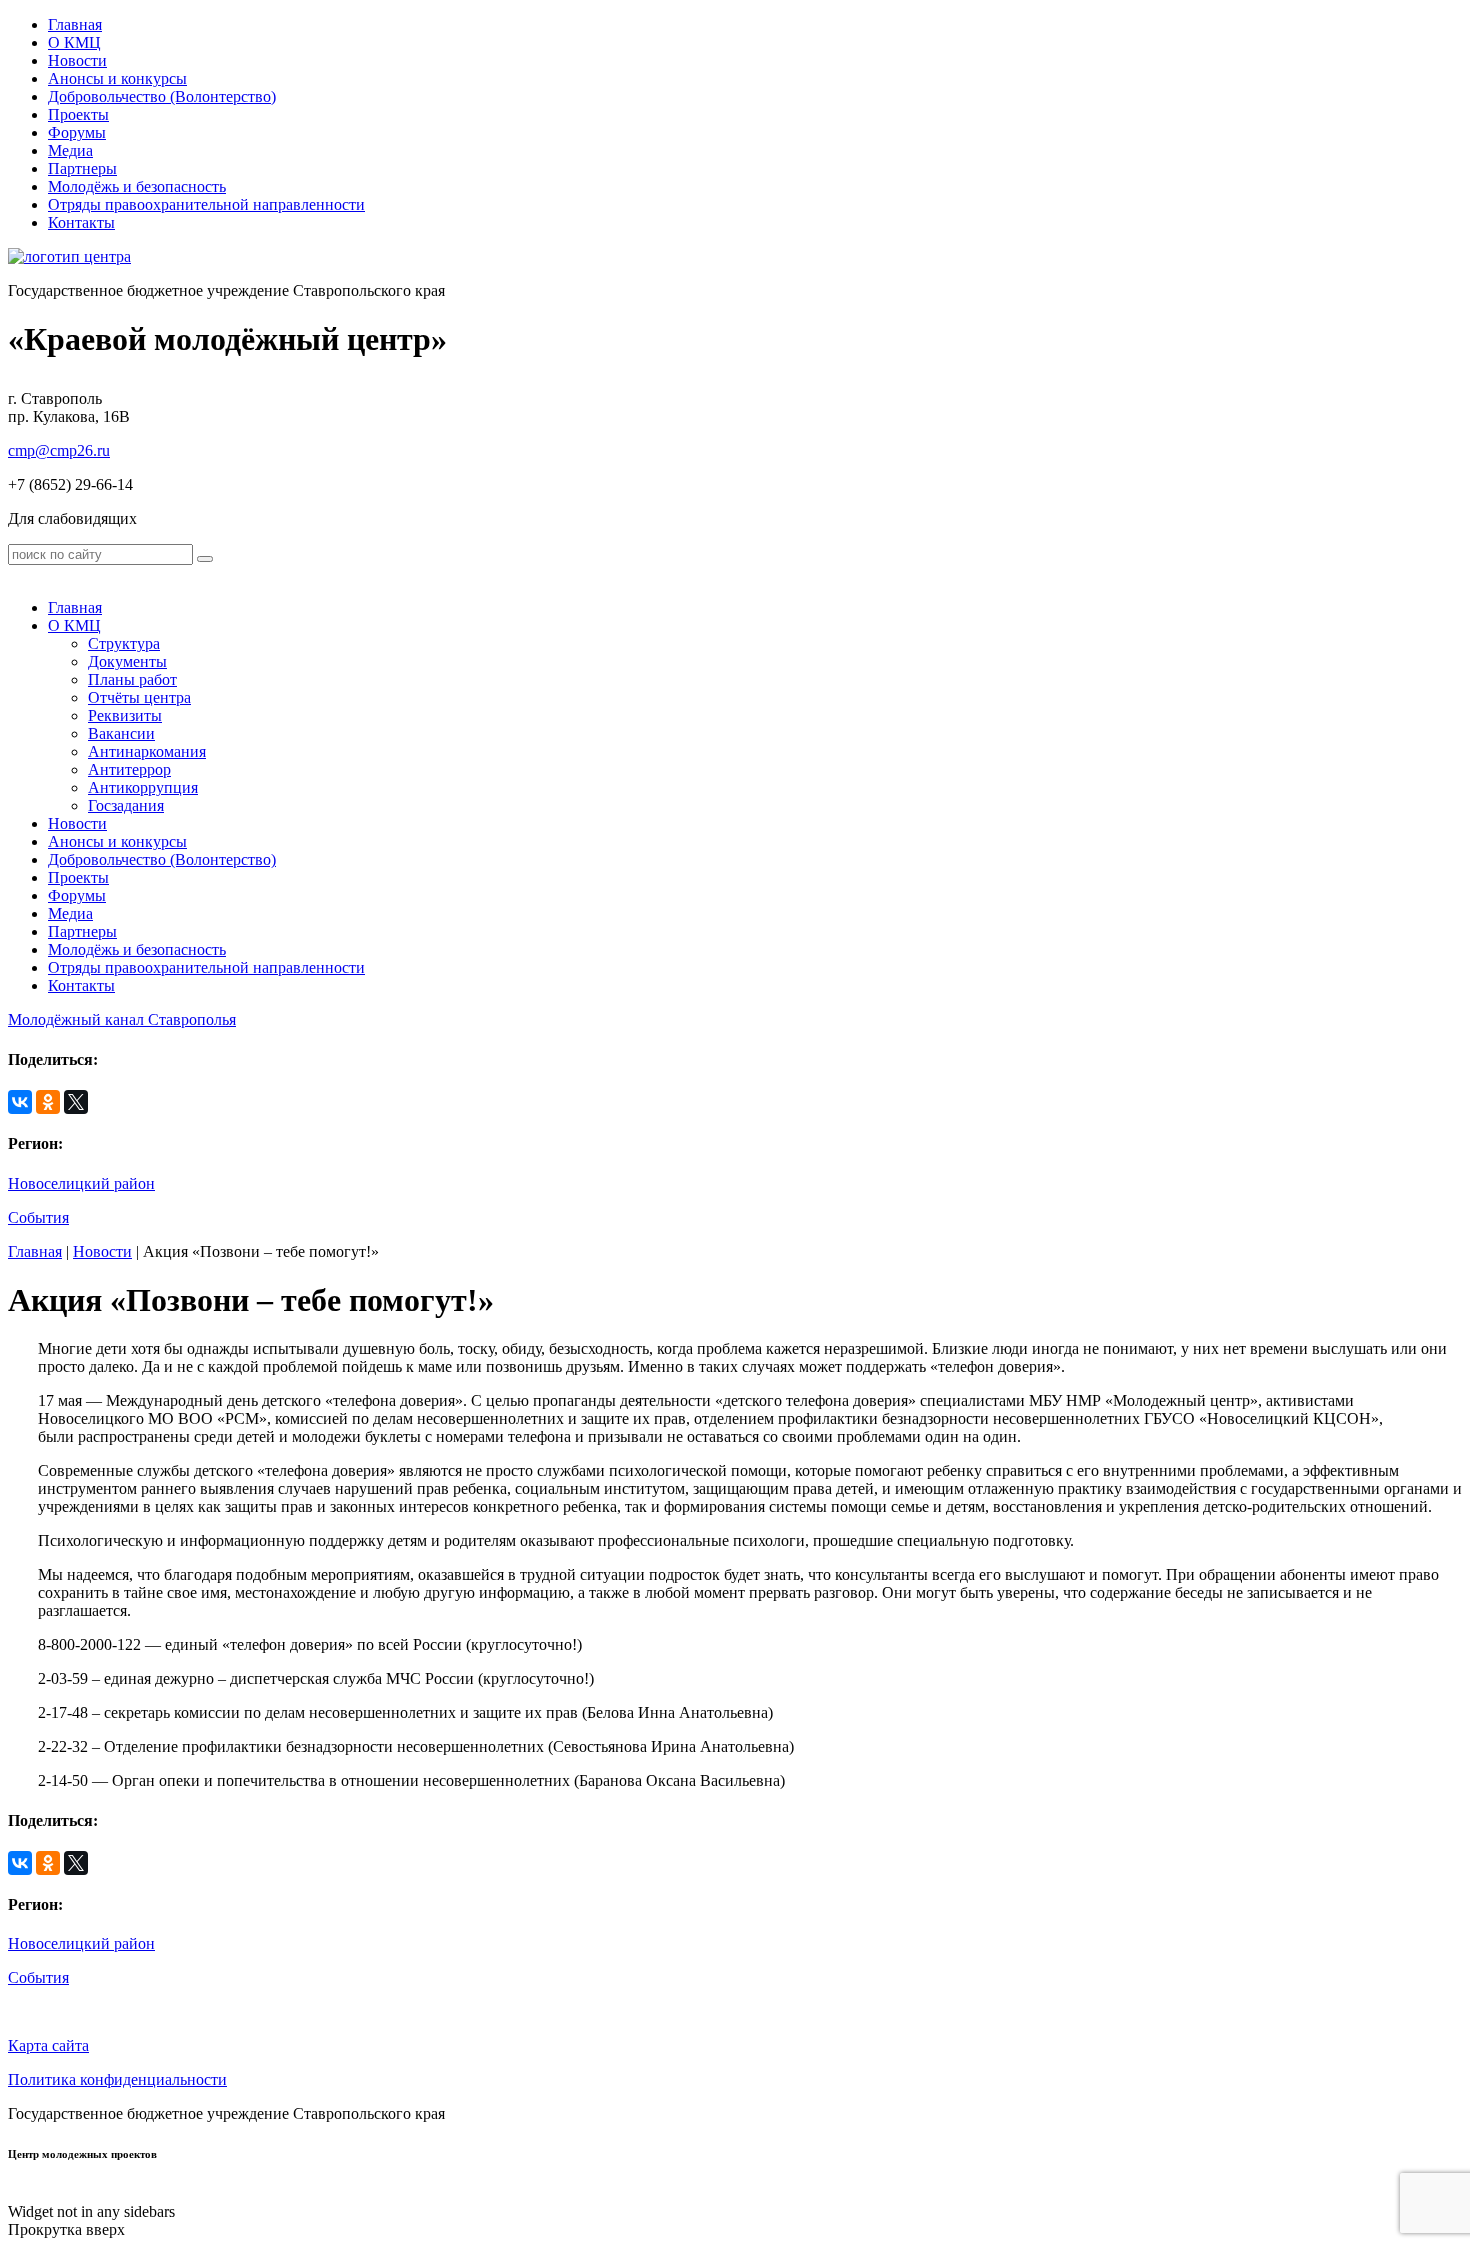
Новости (77, 60)
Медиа (70, 150)
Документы (127, 661)
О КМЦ (74, 42)
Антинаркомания (147, 751)
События (38, 1217)
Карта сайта (48, 2045)
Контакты (81, 222)
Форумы (77, 132)
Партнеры (82, 168)
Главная (75, 24)
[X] (76, 1102)
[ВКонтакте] (20, 1102)
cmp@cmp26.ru (59, 450)
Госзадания (126, 805)
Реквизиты (125, 715)
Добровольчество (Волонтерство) (162, 96)
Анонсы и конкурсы (117, 78)
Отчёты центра (139, 697)
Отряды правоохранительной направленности (206, 204)
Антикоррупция (143, 787)
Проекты (78, 114)
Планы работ (132, 679)
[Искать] (205, 559)
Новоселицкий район (81, 1183)
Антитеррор (129, 769)
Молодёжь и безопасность (137, 186)
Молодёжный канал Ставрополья (122, 1019)
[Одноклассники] (48, 1102)
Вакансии (121, 733)
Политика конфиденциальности (117, 2079)
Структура (124, 643)
